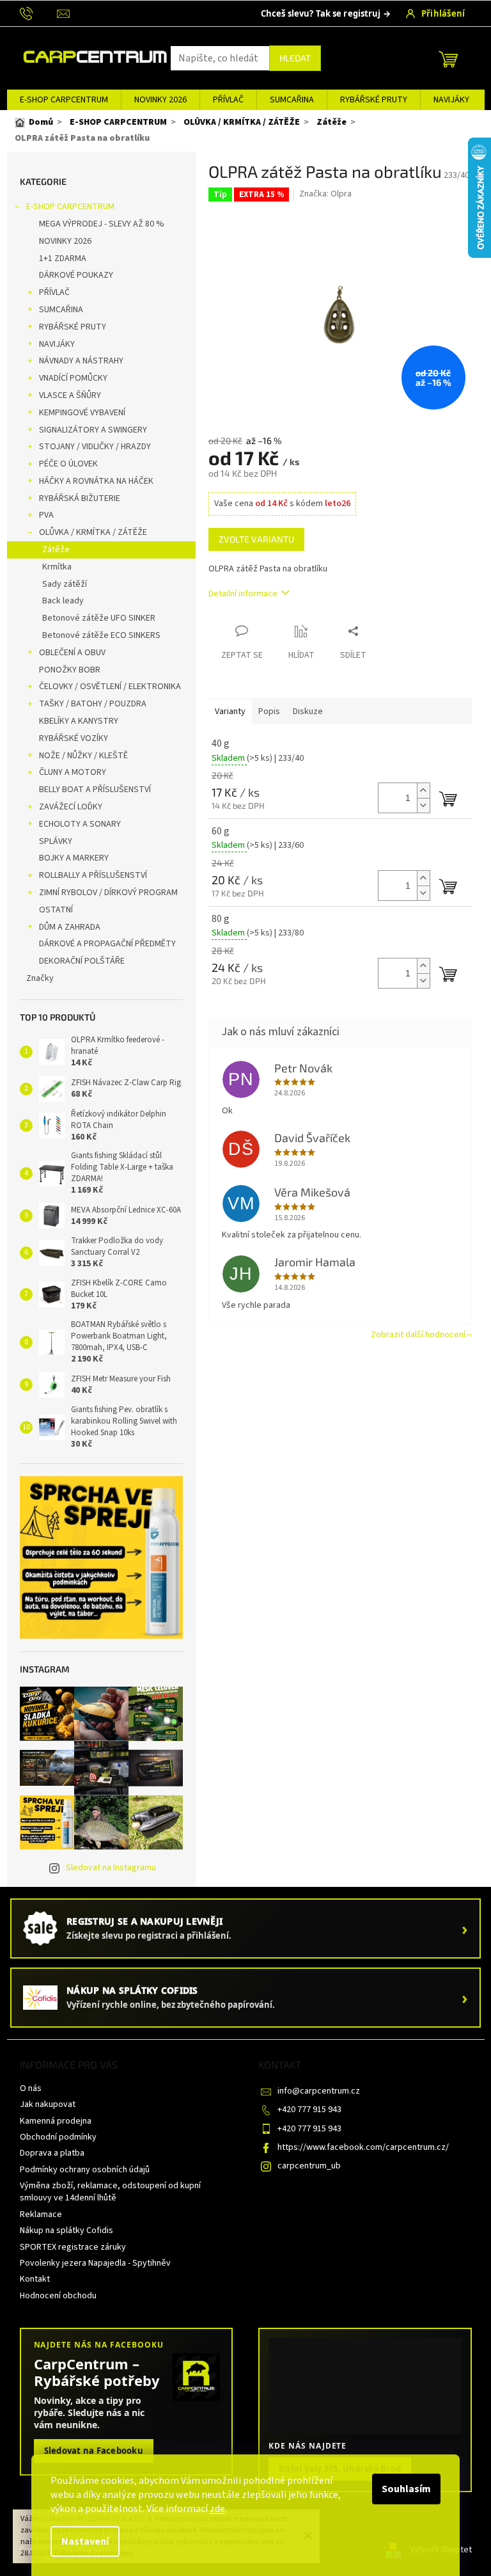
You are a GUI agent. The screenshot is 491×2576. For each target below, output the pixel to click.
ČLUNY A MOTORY (73, 772)
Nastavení (85, 2541)
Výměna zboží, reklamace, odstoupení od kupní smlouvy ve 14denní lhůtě (110, 2192)
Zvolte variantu (256, 539)
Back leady (63, 601)
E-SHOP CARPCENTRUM (70, 207)
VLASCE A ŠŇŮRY (70, 395)
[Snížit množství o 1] (423, 805)
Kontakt (35, 2279)
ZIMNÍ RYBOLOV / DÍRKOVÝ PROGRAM (108, 893)
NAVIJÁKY (57, 344)
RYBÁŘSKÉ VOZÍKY (74, 738)
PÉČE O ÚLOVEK (68, 464)
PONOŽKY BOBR (70, 670)
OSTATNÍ (56, 910)
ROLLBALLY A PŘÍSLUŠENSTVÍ (93, 875)
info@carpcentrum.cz (319, 2091)
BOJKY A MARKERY (74, 858)
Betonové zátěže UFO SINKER (99, 618)
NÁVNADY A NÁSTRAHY (81, 361)
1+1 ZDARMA (63, 258)
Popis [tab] (269, 712)
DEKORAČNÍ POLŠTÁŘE (82, 961)
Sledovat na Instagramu (111, 1868)
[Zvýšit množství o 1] (423, 791)
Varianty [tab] (230, 712)
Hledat (295, 58)
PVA (46, 515)
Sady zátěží (65, 584)
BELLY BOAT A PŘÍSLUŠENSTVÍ (95, 790)
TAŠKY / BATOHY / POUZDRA (93, 704)
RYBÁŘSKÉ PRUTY (73, 327)
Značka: (325, 194)
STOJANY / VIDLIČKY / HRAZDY (95, 447)
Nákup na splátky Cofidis (66, 2230)
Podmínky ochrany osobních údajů (85, 2170)
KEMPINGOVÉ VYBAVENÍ (82, 413)
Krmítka (57, 567)
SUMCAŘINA (61, 310)
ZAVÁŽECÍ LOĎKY (71, 807)
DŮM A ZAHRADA (70, 927)
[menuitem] (64, 100)
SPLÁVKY (56, 841)
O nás (31, 2088)
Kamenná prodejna (56, 2121)
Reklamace (41, 2214)
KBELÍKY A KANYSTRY (79, 721)
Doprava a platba (52, 2153)
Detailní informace (243, 594)
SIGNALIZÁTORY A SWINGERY (93, 430)
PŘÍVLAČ (54, 292)
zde (217, 2509)
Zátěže (56, 550)
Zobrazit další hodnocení (418, 1335)
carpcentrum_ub (309, 2166)
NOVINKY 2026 (65, 241)
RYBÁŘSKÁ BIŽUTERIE (80, 498)
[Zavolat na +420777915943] (39, 13)
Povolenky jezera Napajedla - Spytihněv (95, 2263)
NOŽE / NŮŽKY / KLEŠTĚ (83, 756)
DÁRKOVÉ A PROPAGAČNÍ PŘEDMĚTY (107, 944)
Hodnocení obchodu (58, 2296)
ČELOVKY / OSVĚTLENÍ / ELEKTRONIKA (110, 687)
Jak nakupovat (48, 2104)
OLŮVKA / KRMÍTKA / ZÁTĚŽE (93, 532)
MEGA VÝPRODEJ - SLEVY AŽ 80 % (102, 224)
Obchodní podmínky (58, 2137)
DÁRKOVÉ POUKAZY (76, 275)
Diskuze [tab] (308, 712)
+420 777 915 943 (309, 2110)
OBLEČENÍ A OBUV (72, 653)
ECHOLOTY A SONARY (80, 824)
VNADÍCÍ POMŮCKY (73, 378)
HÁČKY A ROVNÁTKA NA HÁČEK (96, 481)
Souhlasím (406, 2489)
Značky (40, 978)
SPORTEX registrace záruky (73, 2247)
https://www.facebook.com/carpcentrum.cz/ (363, 2147)
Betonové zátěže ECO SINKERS (101, 635)
